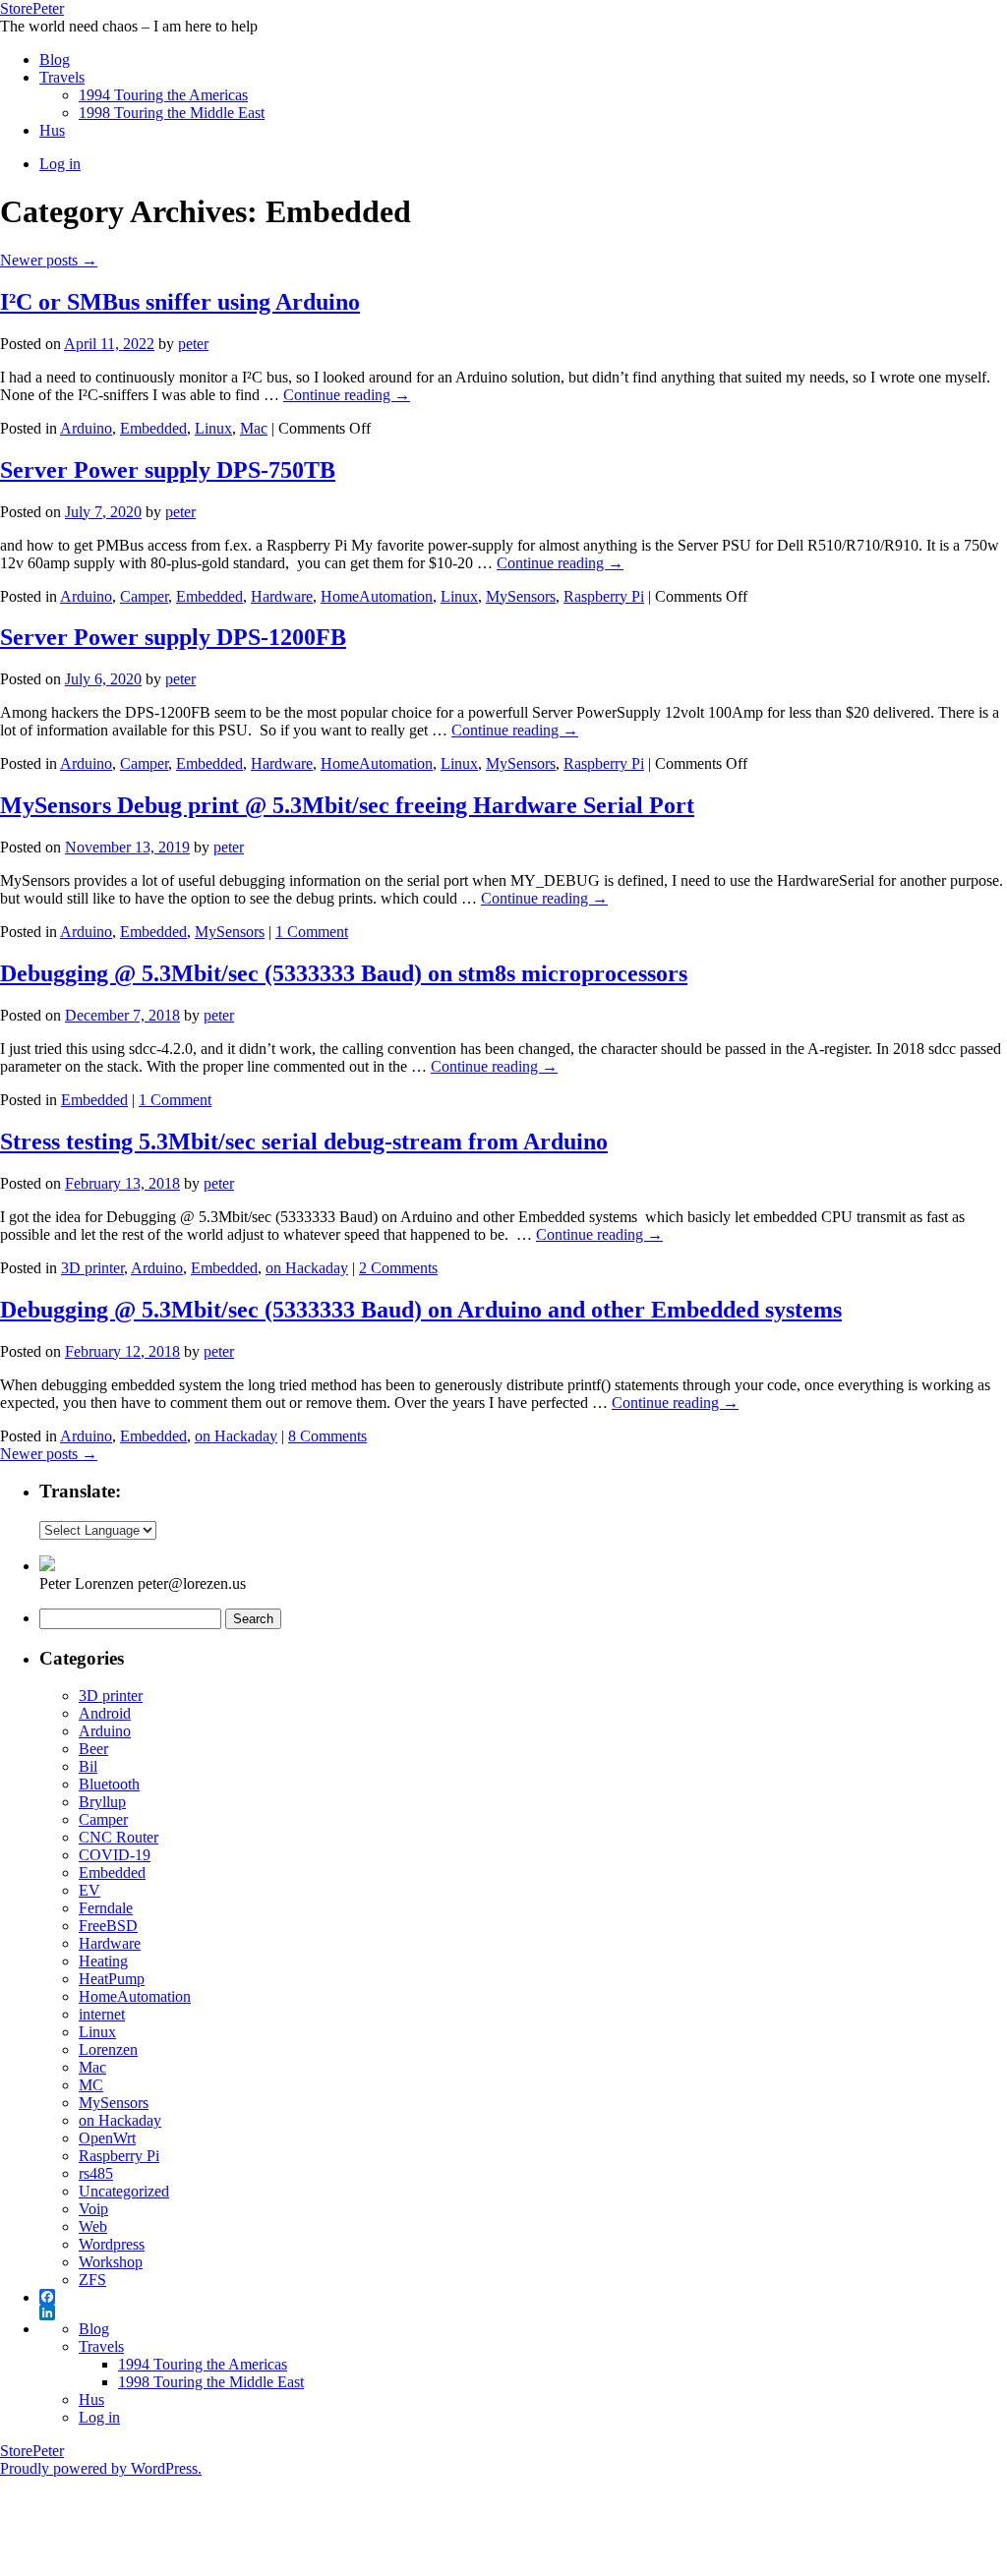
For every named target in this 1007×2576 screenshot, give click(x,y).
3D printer (92, 1268)
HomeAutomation (377, 596)
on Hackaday (307, 1268)
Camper (144, 596)
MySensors (521, 596)
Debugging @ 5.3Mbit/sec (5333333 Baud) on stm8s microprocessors (344, 973)
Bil (88, 1766)
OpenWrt (107, 2138)
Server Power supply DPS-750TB (168, 470)
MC (91, 2085)
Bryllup (102, 1802)
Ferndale (106, 1908)
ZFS (92, 2280)
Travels (62, 77)
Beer (93, 1749)
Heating (103, 1961)
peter (193, 344)
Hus (52, 130)
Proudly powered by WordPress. (101, 2468)
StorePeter (32, 8)
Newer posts (49, 260)
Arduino (86, 428)
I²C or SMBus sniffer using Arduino (180, 302)
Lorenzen (108, 2049)
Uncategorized (124, 2191)
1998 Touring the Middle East (172, 113)
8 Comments (327, 1436)
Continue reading (347, 395)
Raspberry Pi (604, 596)
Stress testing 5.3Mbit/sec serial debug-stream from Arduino (304, 1142)
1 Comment (312, 932)
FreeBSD (108, 1926)
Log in (60, 164)
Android (105, 1713)
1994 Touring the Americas (163, 95)
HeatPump (112, 1979)
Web (93, 2226)
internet (102, 2014)
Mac (254, 428)
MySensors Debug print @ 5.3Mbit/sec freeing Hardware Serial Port (347, 805)
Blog (55, 59)
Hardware (282, 596)
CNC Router (118, 1837)
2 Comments (398, 1268)
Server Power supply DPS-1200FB (173, 637)
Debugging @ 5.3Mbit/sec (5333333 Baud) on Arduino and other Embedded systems (421, 1310)
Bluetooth (109, 1784)
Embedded (153, 428)
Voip (93, 2209)
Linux (213, 428)
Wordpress (112, 2244)
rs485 (96, 2173)
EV (89, 1890)
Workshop (111, 2262)
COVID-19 (115, 1855)
